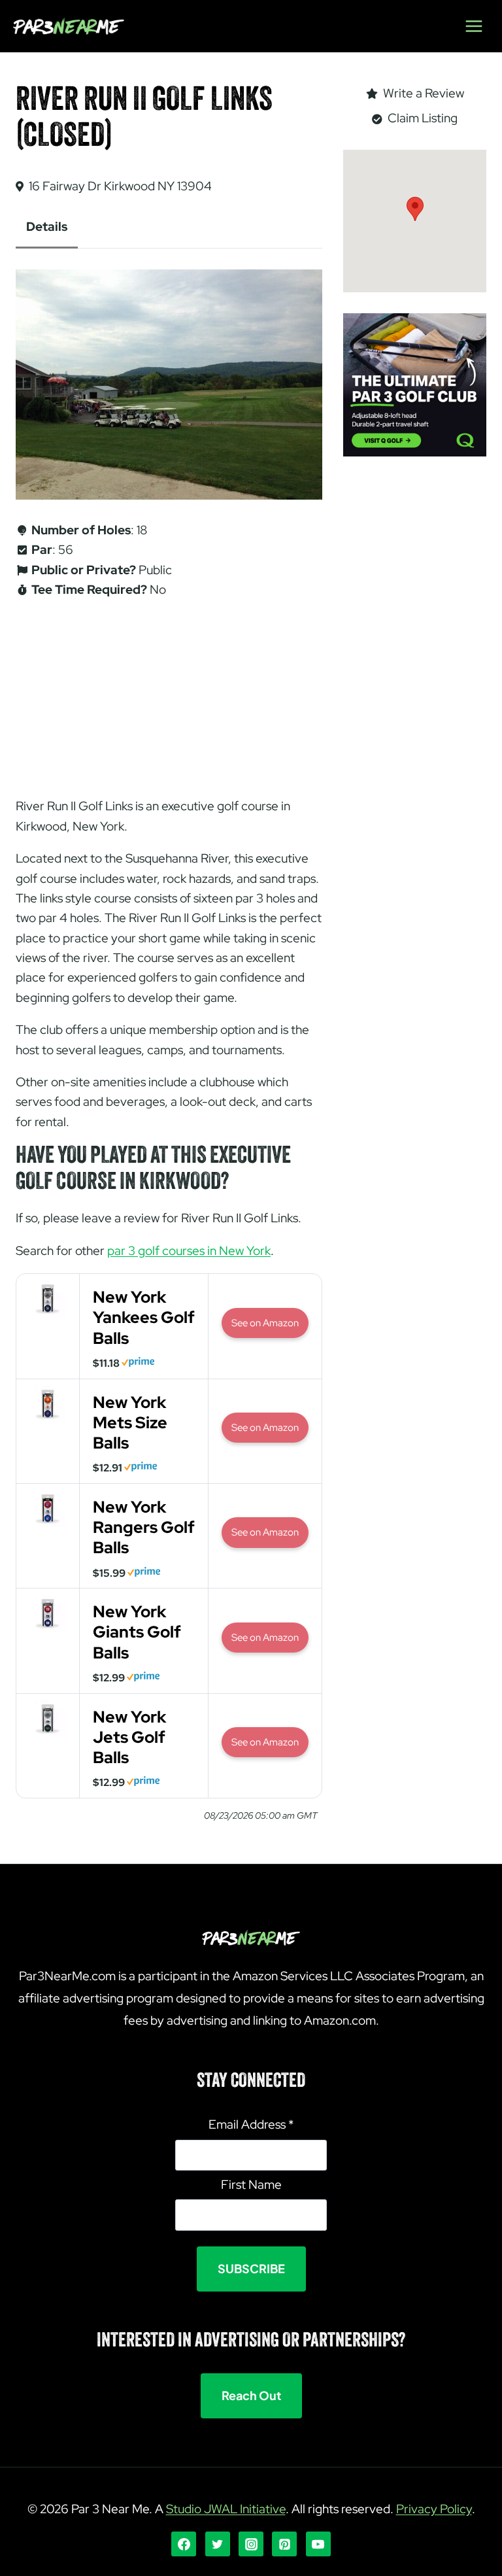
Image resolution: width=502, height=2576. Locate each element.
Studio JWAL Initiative (226, 2509)
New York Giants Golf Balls (137, 1632)
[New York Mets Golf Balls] (48, 1419)
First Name (251, 2185)
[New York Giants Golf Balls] (48, 1628)
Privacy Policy (434, 2509)
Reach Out (251, 2395)
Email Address (251, 2124)
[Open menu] (474, 26)
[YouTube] (318, 2544)
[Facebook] (184, 2544)
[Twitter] (218, 2544)
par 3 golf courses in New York (189, 1251)
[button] (415, 209)
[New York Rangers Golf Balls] (48, 1523)
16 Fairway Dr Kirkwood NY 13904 (120, 186)
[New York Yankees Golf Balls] (48, 1314)
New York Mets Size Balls (130, 1423)
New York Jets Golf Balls (129, 1737)
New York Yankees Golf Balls (144, 1317)
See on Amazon (265, 1323)
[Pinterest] (284, 2544)
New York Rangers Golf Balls (144, 1527)
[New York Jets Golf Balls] (48, 1733)
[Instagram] (251, 2544)
